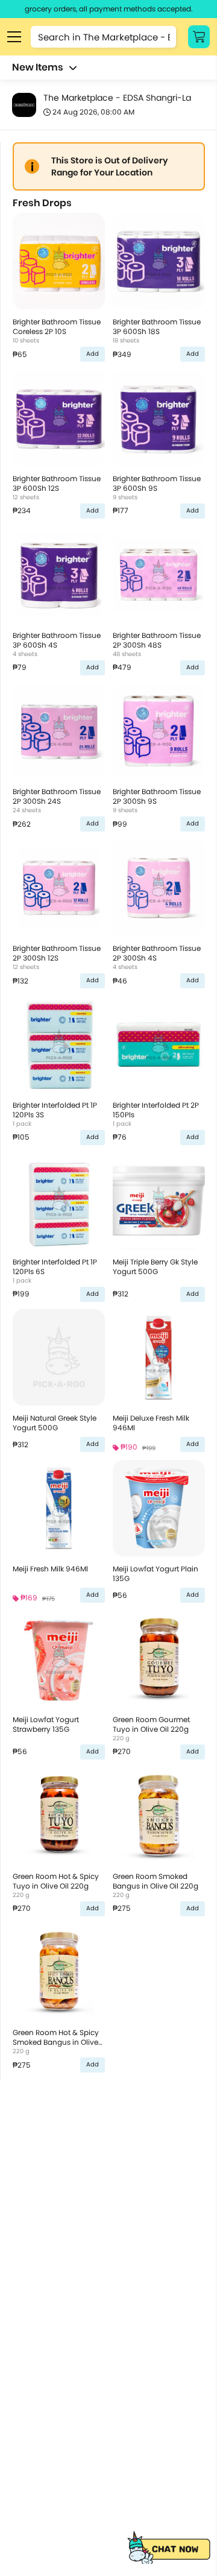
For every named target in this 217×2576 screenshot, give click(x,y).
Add (93, 354)
